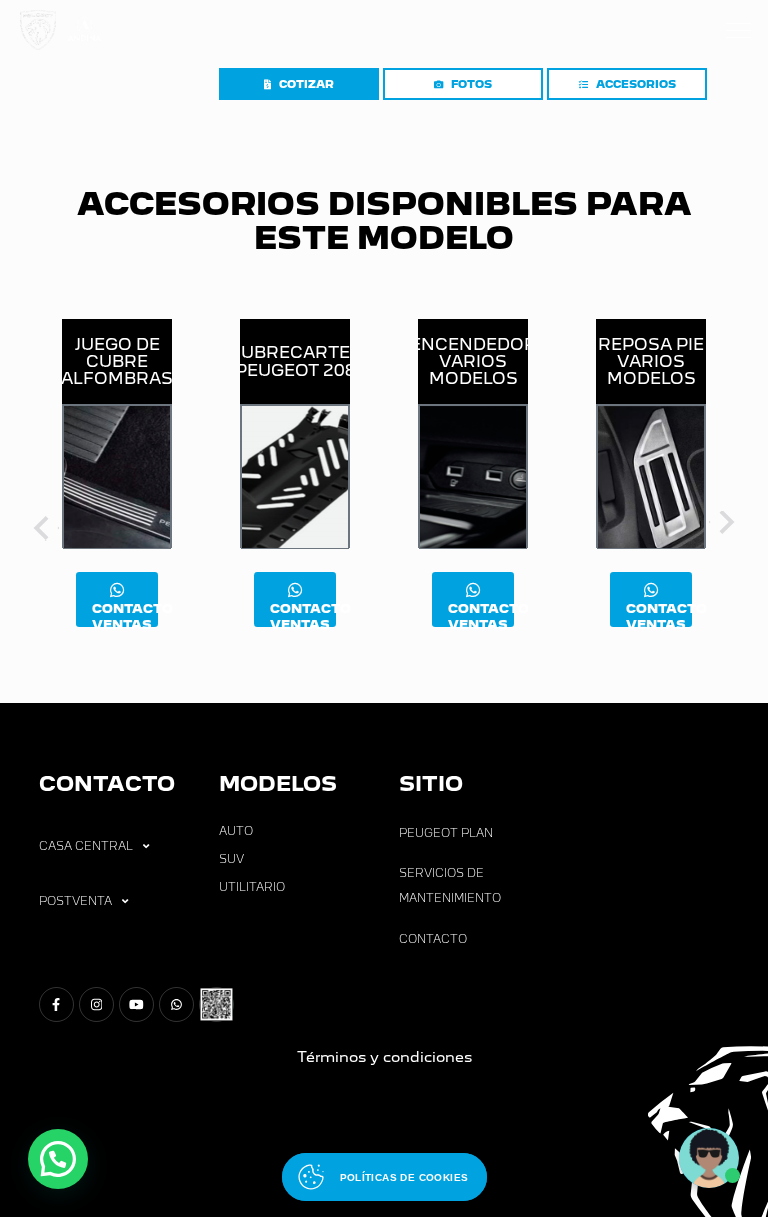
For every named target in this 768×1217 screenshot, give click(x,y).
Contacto (433, 939)
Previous (44, 526)
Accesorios (636, 84)
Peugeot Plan (446, 833)
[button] (58, 1159)
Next (724, 526)
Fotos (471, 84)
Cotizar (306, 84)
